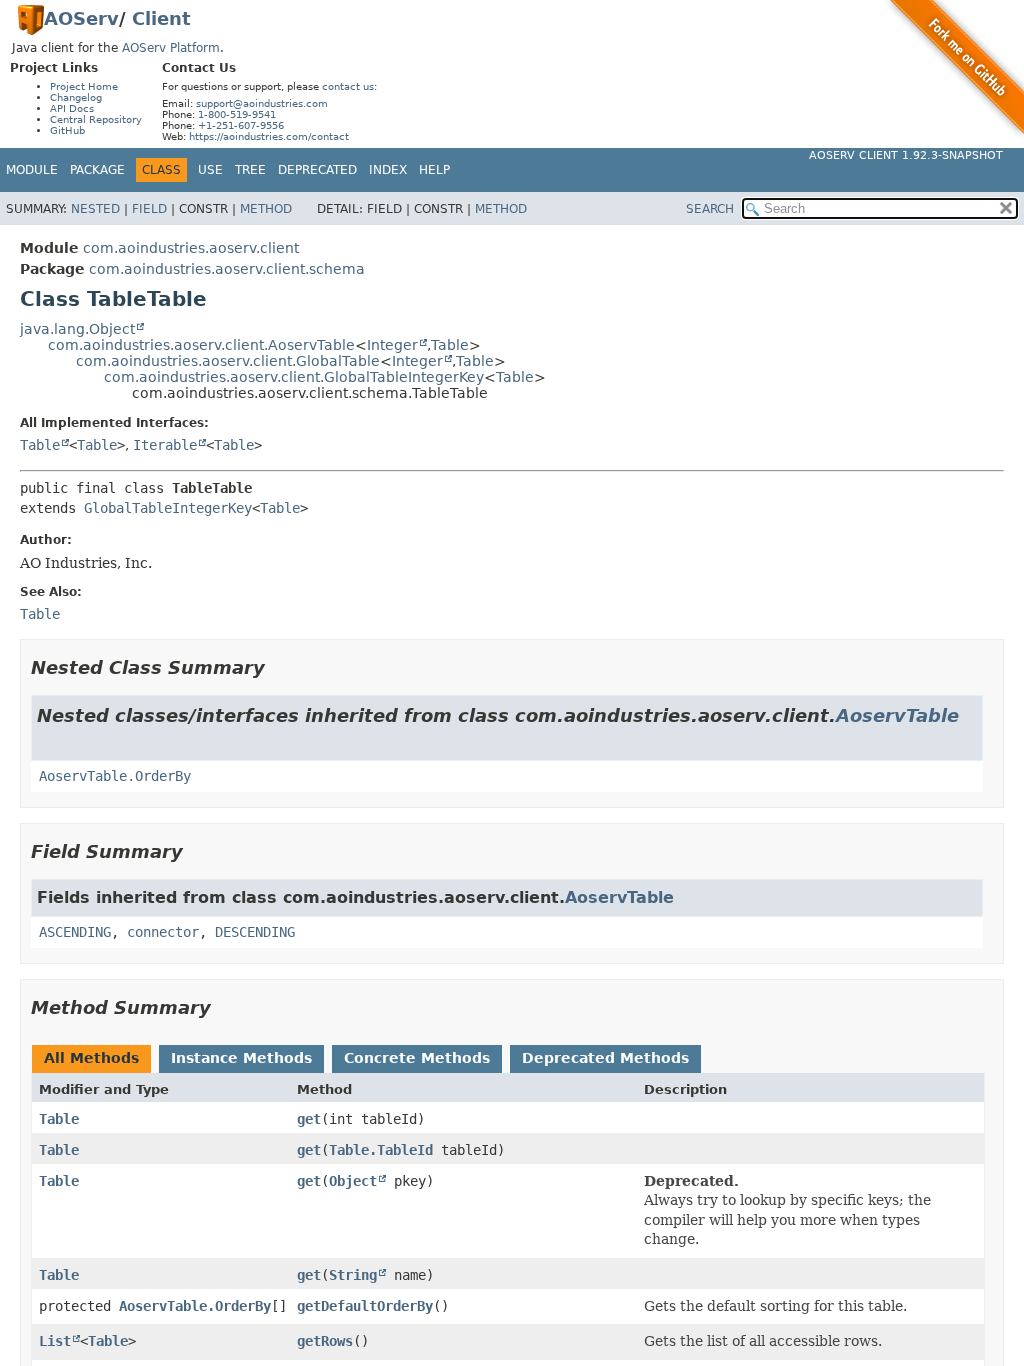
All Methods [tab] (91, 1058)
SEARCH (710, 209)
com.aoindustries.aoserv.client (191, 248)
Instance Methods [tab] (241, 1058)
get (309, 1119)
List (55, 1341)
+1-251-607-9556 (241, 125)
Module (32, 170)
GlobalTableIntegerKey (168, 508)
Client (161, 18)
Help (434, 170)
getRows (325, 1341)
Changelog (76, 97)
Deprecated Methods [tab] (605, 1058)
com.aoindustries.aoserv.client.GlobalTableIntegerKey (294, 377)
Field (149, 209)
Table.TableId (381, 1150)
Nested (95, 209)
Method (266, 209)
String (353, 1275)
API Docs (72, 108)
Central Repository (96, 119)
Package (97, 170)
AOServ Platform (171, 48)
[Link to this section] (279, 667)
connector (163, 932)
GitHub (67, 130)
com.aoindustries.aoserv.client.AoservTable (201, 345)
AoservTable (897, 715)
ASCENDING (75, 932)
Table (450, 345)
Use (210, 170)
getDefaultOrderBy (365, 1306)
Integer (392, 345)
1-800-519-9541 (237, 114)
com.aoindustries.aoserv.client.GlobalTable (228, 361)
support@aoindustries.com (262, 103)
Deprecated (317, 170)
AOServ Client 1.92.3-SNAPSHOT (906, 155)
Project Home (84, 86)
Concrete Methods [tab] (417, 1058)
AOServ (81, 18)
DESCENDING (255, 932)
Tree (250, 170)
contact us (348, 86)
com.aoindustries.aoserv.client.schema (227, 269)
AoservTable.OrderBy (115, 776)
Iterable (165, 445)
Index (388, 170)
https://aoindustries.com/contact (269, 136)
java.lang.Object (77, 329)
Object (353, 1181)
